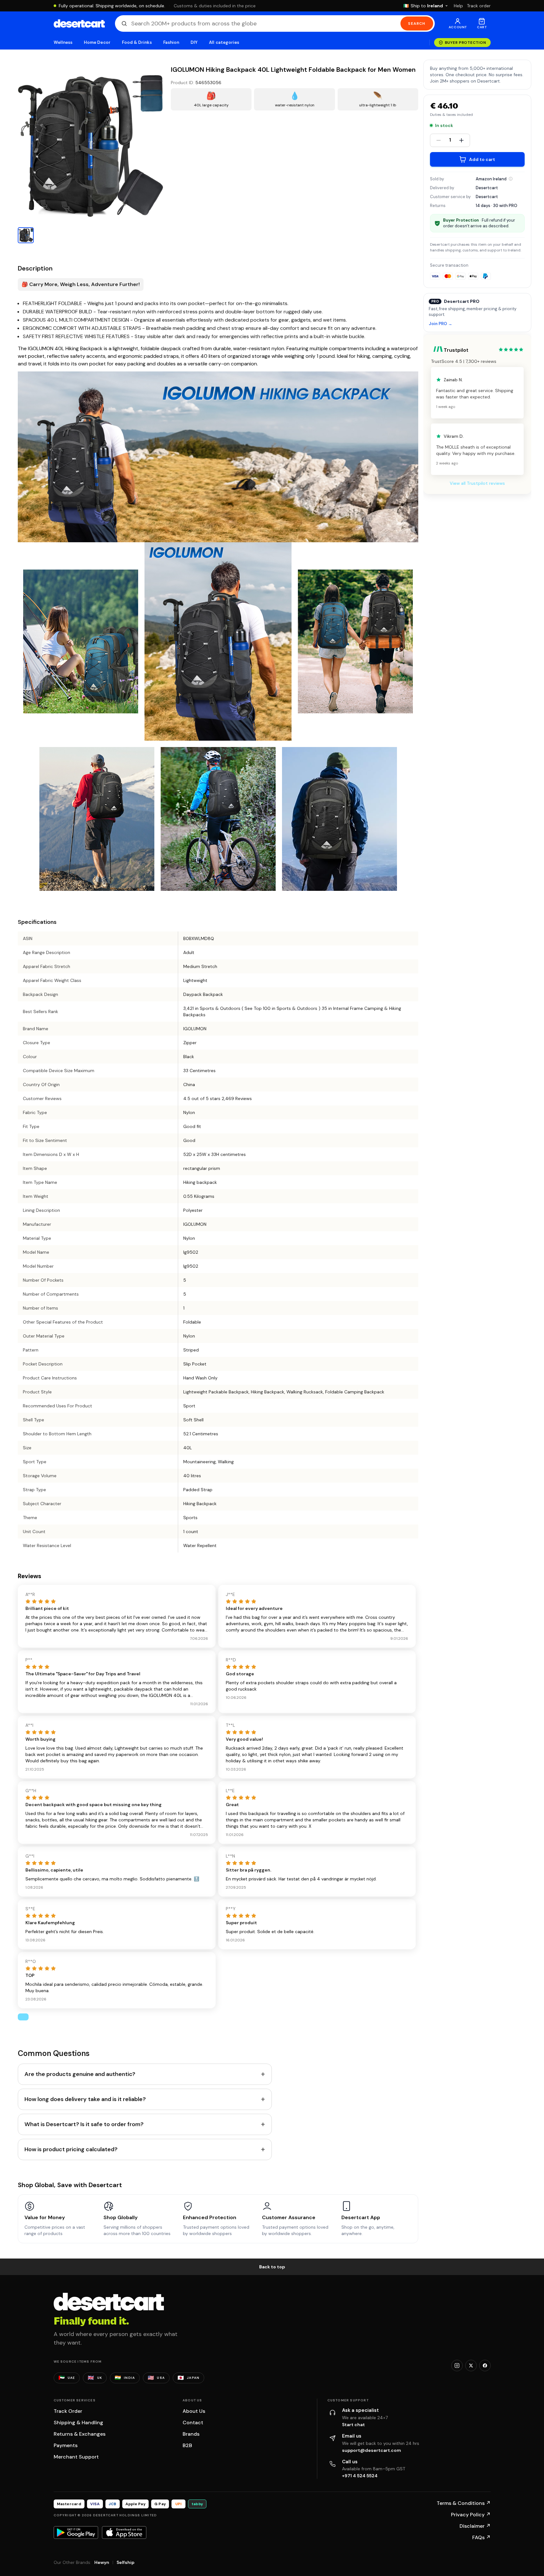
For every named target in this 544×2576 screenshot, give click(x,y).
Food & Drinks (137, 42)
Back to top (272, 2267)
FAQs (481, 2537)
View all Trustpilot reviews (477, 483)
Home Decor (97, 42)
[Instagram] (457, 2366)
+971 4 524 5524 (360, 2476)
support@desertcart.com (372, 2450)
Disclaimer (475, 2526)
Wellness (63, 42)
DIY (194, 42)
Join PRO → (440, 324)
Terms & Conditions (464, 2503)
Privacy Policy (471, 2515)
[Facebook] (485, 2366)
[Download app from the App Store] (124, 2533)
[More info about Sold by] (511, 179)
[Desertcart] (79, 23)
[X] (471, 2366)
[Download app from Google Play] (76, 2533)
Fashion (171, 42)
